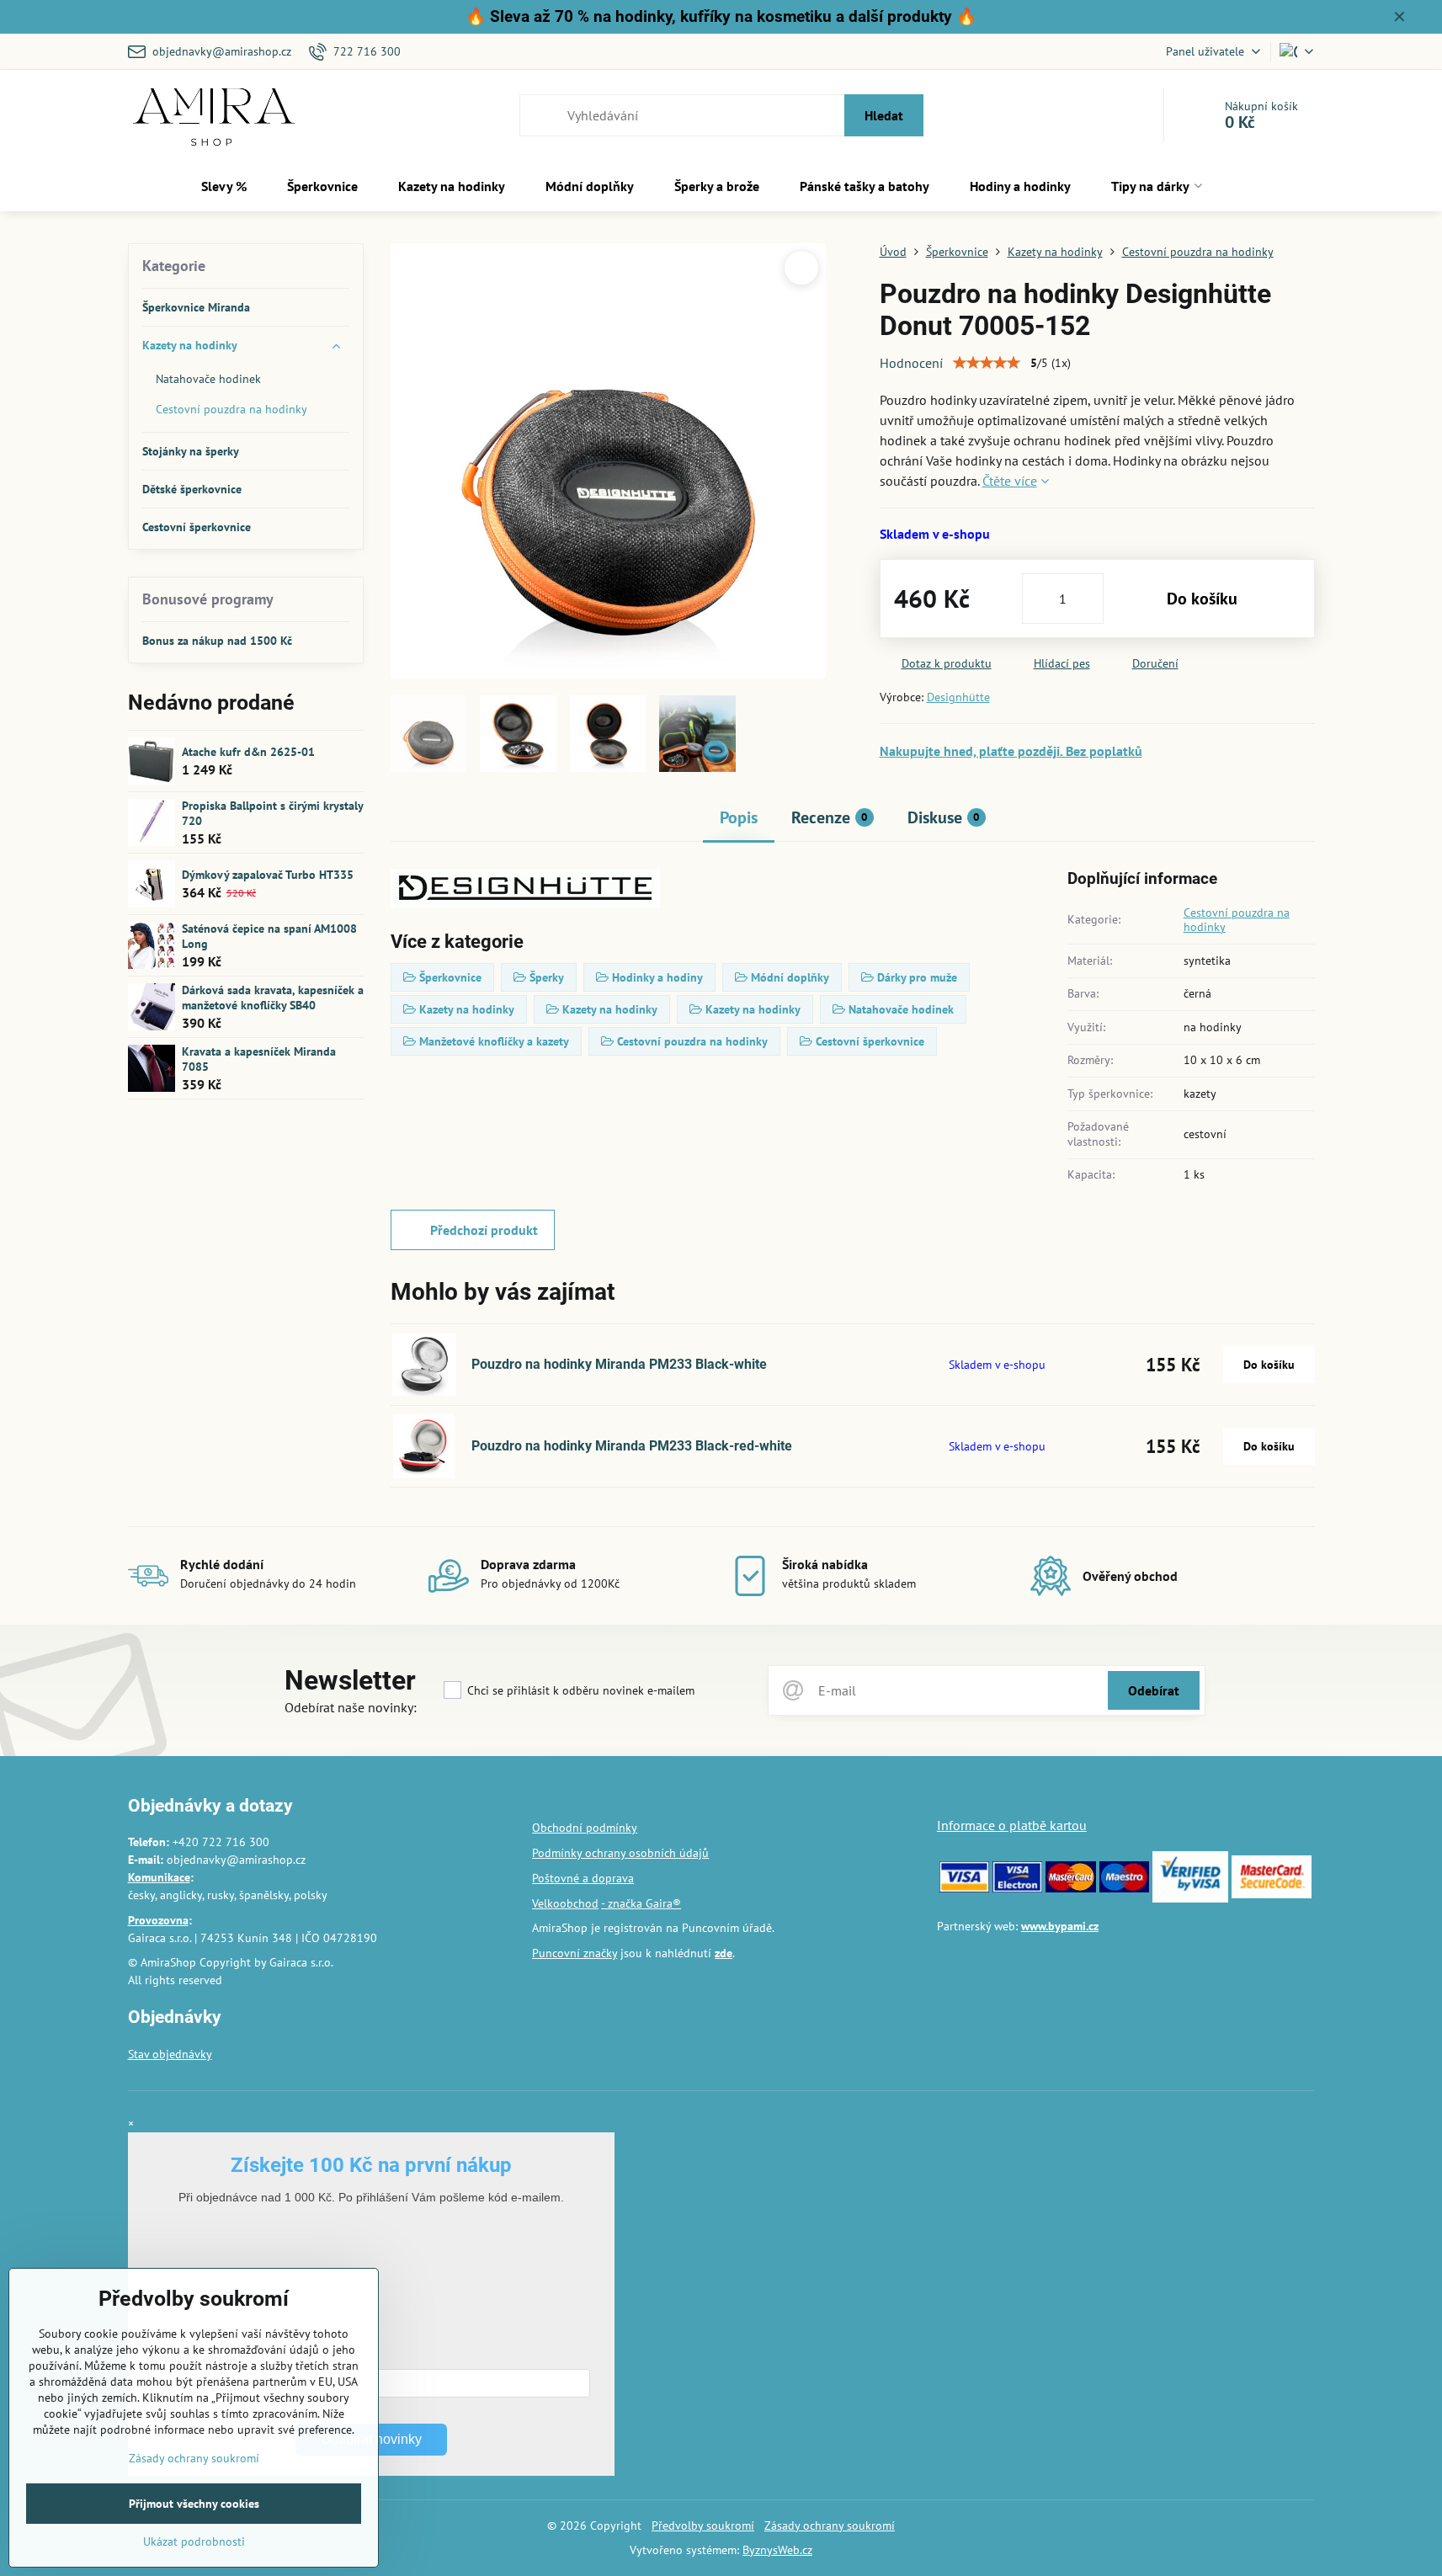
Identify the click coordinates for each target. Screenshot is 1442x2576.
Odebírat (1154, 1690)
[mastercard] (1070, 1888)
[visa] (964, 1888)
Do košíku (1202, 599)
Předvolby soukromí (703, 2525)
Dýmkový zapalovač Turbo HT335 (268, 875)
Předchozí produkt (484, 1230)
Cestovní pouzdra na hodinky (1237, 920)
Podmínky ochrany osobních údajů (620, 1853)
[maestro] (1124, 1888)
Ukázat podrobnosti (194, 2541)
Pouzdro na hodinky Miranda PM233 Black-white (619, 1364)
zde (724, 1953)
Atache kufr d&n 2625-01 (248, 752)
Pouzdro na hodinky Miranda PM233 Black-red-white (632, 1446)
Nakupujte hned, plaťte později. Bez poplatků (1011, 751)
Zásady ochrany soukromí (830, 2525)
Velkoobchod (565, 1903)
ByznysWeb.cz (777, 2550)
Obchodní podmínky (585, 1828)
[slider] (987, 363)
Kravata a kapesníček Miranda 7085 (259, 1059)
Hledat (884, 115)
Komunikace (159, 1877)
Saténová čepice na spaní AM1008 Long (269, 936)
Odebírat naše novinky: (351, 1707)
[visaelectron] (1017, 1888)
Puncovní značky (575, 1953)
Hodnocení (911, 363)
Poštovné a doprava (583, 1878)
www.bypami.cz (1060, 1926)
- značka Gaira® (641, 1903)
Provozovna (158, 1920)
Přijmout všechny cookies (194, 2504)
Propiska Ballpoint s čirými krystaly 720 (272, 813)
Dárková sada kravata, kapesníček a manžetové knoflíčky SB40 (273, 998)
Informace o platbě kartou (1012, 1825)
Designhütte (958, 697)
